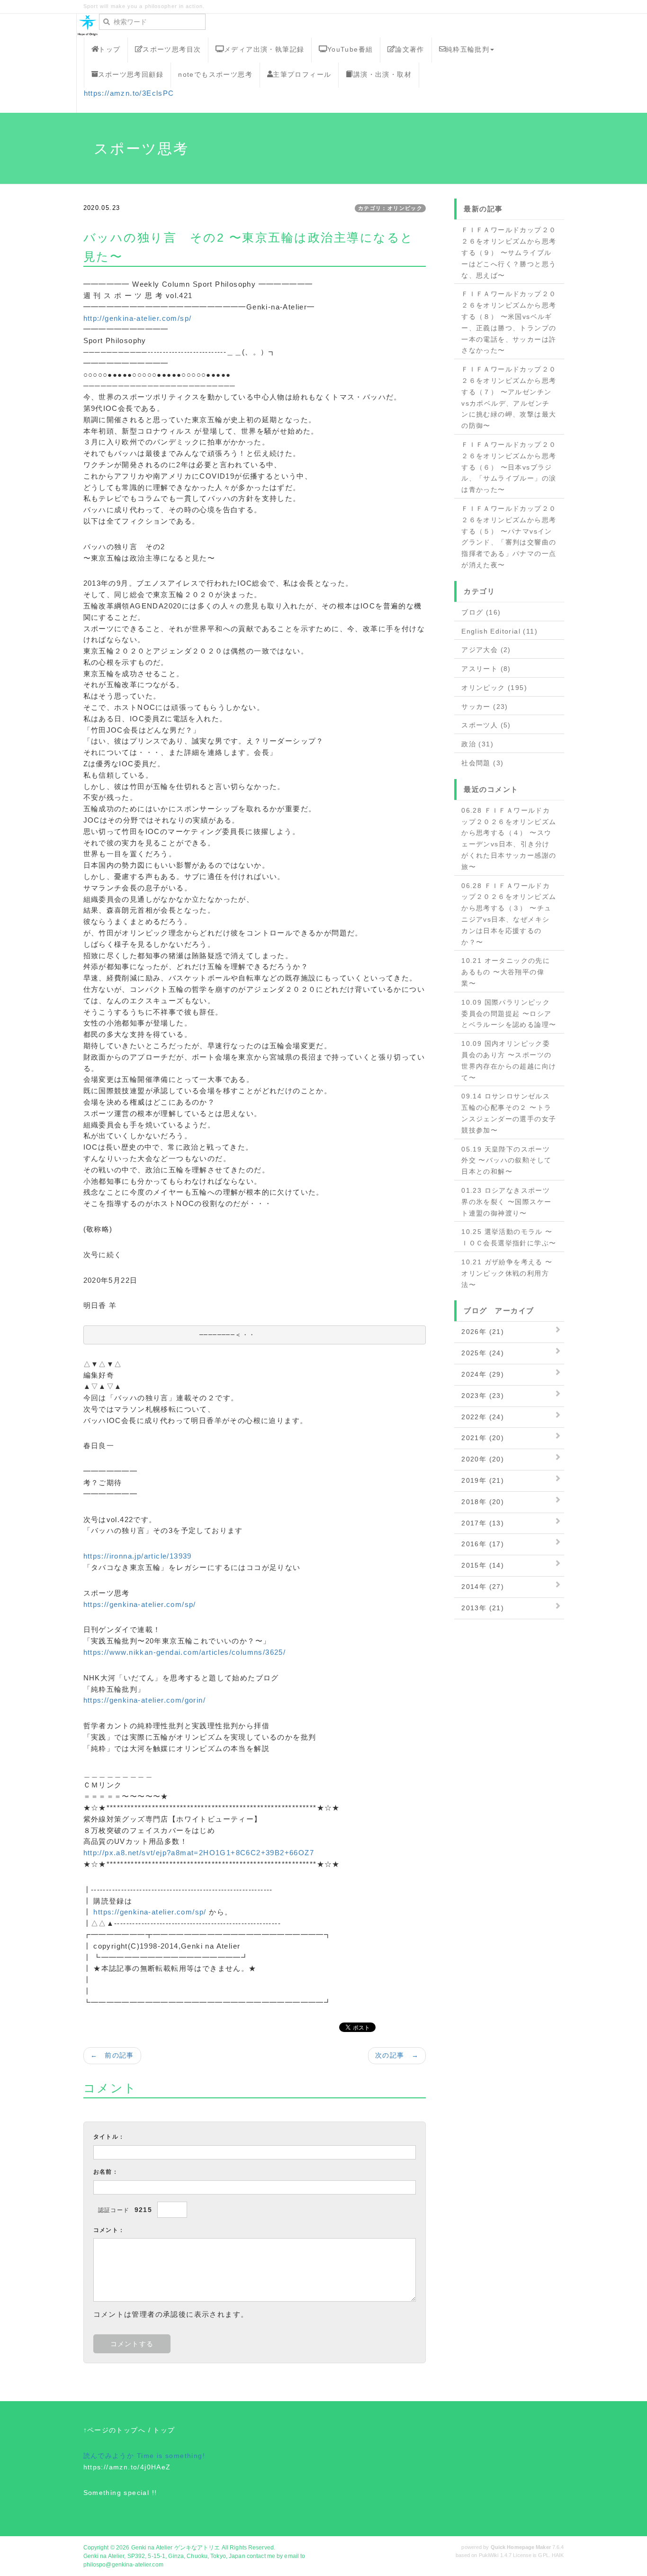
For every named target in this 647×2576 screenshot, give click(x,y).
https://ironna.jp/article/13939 (138, 1556)
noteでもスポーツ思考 (215, 74)
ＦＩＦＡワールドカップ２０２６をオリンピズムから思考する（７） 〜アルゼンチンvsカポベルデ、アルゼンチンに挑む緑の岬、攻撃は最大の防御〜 (509, 397)
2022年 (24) (483, 1417)
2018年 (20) (483, 1502)
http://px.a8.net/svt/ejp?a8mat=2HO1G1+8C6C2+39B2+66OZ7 (199, 1853)
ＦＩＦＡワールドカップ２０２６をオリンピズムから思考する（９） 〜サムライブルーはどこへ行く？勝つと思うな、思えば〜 (509, 252)
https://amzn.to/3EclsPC (129, 93)
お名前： (106, 2172)
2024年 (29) (483, 1374)
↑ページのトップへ (115, 2430)
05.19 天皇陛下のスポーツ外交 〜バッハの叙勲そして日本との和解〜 (506, 1161)
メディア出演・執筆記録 (264, 49)
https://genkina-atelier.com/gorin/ (145, 1700)
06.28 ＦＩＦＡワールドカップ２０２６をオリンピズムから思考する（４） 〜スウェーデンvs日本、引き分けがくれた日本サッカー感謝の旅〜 (509, 839)
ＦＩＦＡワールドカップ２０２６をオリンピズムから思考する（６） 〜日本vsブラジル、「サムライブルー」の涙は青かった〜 (509, 467)
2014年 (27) (483, 1587)
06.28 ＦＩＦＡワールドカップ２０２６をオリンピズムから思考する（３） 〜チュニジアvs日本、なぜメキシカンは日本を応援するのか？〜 (509, 914)
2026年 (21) (483, 1332)
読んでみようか (109, 2456)
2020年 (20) (483, 1459)
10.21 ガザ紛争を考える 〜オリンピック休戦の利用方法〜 (507, 1273)
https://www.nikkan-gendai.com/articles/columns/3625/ (185, 1652)
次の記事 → (397, 2055)
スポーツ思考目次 (172, 49)
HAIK (558, 2555)
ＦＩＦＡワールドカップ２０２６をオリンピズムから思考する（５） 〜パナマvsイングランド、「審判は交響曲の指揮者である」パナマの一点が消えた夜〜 (509, 537)
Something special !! (120, 2493)
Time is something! (171, 2456)
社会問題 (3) (482, 763)
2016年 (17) (483, 1544)
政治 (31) (477, 744)
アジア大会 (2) (486, 650)
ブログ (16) (481, 612)
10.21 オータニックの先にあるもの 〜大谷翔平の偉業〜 (506, 972)
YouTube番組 (350, 49)
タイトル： (109, 2137)
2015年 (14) (483, 1565)
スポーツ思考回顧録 (131, 74)
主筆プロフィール (302, 74)
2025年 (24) (483, 1353)
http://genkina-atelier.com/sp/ (138, 318)
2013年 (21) (483, 1608)
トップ (109, 49)
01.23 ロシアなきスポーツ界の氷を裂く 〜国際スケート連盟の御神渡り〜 (506, 1202)
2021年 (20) (483, 1438)
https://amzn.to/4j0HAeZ (127, 2467)
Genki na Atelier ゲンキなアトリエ (176, 2548)
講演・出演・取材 (382, 74)
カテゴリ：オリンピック (390, 208)
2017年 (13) (483, 1523)
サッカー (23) (485, 707)
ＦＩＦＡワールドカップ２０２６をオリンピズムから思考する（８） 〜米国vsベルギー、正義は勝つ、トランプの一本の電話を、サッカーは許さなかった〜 (509, 322)
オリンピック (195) (494, 688)
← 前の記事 (112, 2055)
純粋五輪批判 (467, 49)
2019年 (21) (483, 1480)
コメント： (109, 2230)
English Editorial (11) (499, 631)
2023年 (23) (483, 1396)
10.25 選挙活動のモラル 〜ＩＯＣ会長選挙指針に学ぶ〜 (509, 1237)
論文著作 (410, 49)
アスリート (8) (486, 669)
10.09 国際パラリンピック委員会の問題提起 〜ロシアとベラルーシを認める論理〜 (509, 1014)
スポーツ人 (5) (486, 725)
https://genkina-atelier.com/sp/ (140, 1604)
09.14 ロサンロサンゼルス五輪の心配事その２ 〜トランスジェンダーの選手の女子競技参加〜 (509, 1113)
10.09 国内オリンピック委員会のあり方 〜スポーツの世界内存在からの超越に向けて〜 (509, 1060)
